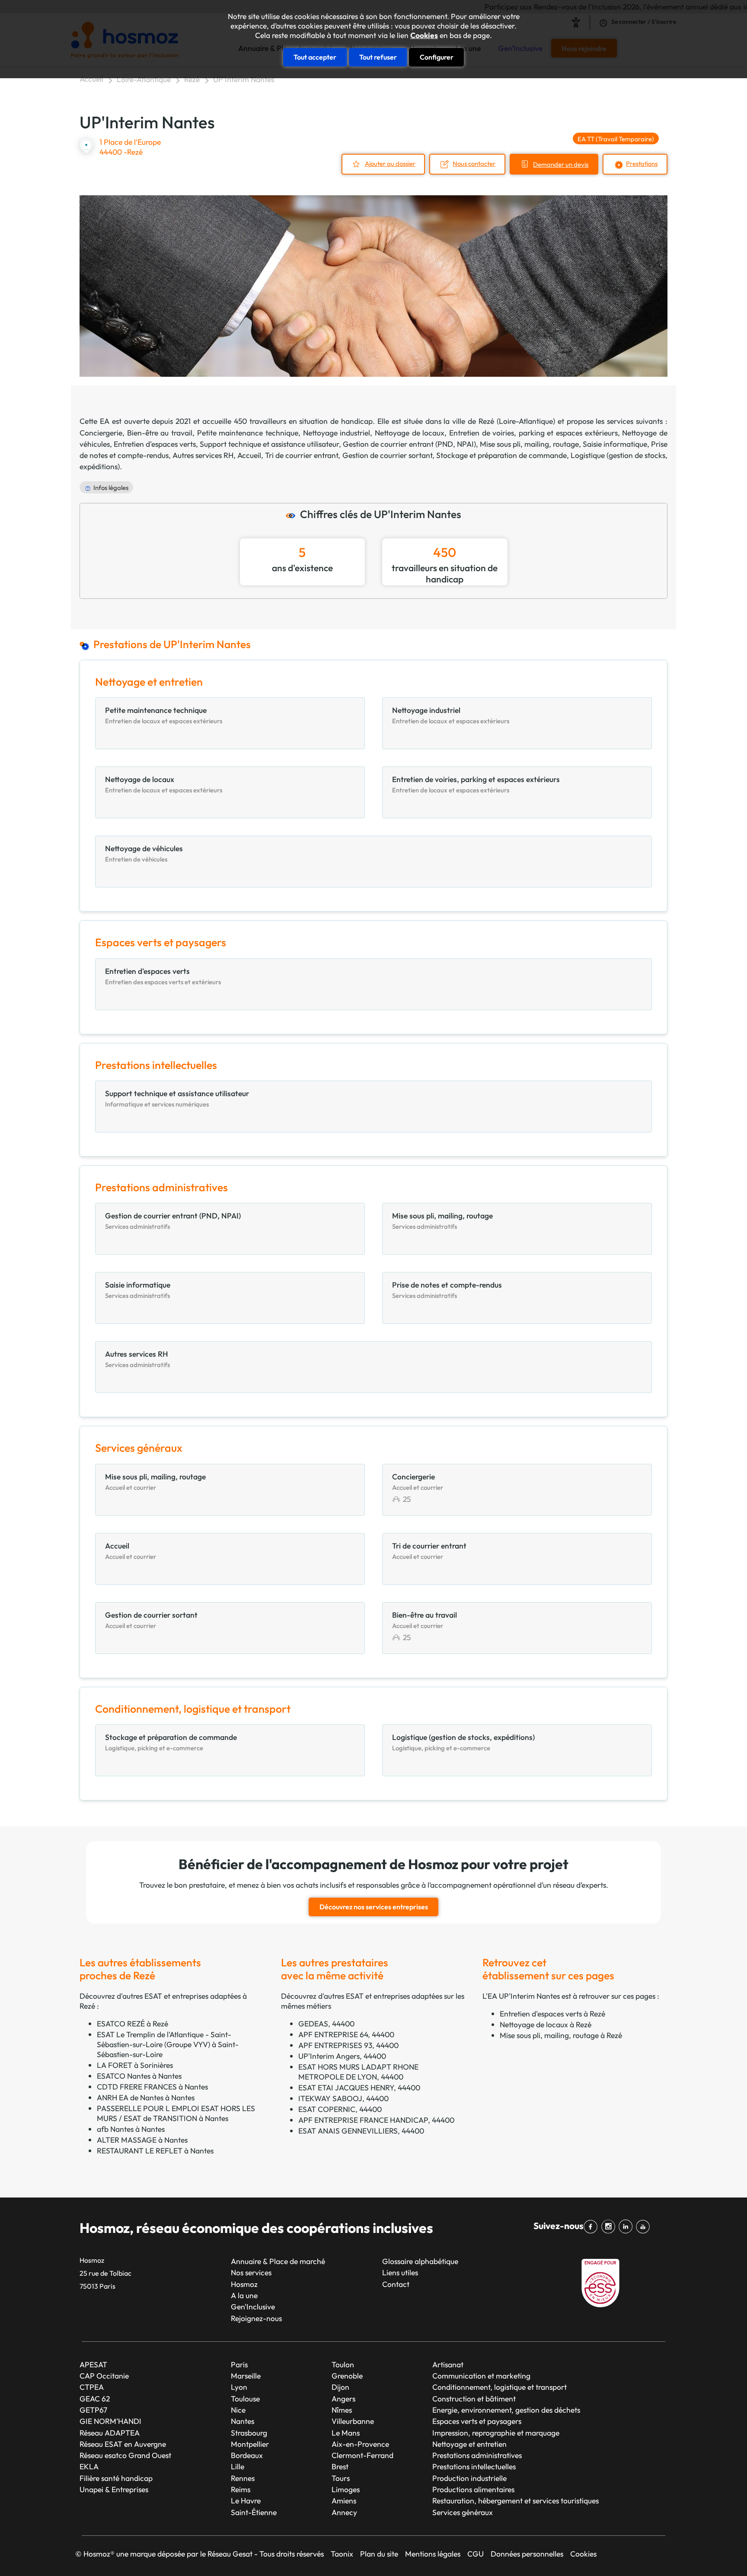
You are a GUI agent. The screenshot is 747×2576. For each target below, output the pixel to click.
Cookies (424, 35)
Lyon (239, 2387)
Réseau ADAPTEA (110, 2433)
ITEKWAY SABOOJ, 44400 (343, 2098)
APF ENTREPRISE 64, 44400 (346, 2034)
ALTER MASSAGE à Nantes (142, 2140)
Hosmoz (244, 2284)
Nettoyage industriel (337, 433)
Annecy (344, 2512)
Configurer (437, 57)
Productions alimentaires (473, 2489)
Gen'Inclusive (253, 2307)
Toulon (343, 2365)
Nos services (251, 2272)
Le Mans (346, 2433)
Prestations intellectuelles (474, 2466)
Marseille (246, 2376)
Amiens (344, 2501)
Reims (241, 2489)
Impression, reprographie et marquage (496, 2433)
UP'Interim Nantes (244, 79)
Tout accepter (315, 57)
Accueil (91, 79)
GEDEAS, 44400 (326, 2024)
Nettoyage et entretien (469, 2444)
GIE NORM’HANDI (110, 2421)
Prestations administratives (477, 2455)
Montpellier (250, 2444)
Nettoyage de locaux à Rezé (546, 2024)
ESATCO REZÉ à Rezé (132, 2024)
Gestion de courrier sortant (387, 455)
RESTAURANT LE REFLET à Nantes (155, 2151)
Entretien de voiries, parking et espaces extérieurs (533, 433)
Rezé (192, 79)
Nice (238, 2410)
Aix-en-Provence (360, 2444)
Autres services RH (203, 455)
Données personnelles (527, 2554)
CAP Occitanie (104, 2376)
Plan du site (379, 2554)
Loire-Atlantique (144, 79)
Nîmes (342, 2410)
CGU (476, 2554)
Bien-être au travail (160, 433)
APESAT (93, 2365)
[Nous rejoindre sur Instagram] (610, 2227)
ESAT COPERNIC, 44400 (340, 2109)
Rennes (243, 2478)
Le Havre (246, 2501)
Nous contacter (474, 164)
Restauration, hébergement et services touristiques (516, 2501)
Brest (340, 2466)
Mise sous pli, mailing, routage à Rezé (561, 2035)
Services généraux (463, 2512)
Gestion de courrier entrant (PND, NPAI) (409, 444)
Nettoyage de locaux (410, 433)
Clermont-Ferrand (362, 2455)
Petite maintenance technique (248, 433)
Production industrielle (469, 2478)
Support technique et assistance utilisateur (269, 444)
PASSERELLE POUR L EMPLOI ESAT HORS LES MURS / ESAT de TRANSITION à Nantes (176, 2113)
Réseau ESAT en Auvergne (123, 2444)
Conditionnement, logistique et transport (500, 2387)
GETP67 (93, 2410)
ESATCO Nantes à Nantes (139, 2076)
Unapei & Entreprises (114, 2489)
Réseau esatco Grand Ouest (125, 2455)
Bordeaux (247, 2455)
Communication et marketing (481, 2376)
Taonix (342, 2554)
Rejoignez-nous (256, 2318)
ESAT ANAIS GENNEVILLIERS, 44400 (361, 2131)
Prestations (642, 164)
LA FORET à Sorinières (135, 2065)
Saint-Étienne (254, 2512)
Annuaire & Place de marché (278, 2261)
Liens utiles (400, 2272)
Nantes (243, 2421)
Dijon (340, 2387)
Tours (341, 2478)
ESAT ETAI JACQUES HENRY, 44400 (359, 2088)
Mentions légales (433, 2554)
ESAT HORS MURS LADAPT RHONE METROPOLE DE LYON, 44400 (358, 2072)
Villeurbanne (353, 2421)
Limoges (346, 2489)
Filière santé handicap (116, 2478)
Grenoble (347, 2376)
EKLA (89, 2466)
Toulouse (245, 2399)
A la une (244, 2295)
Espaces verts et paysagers (477, 2421)
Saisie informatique (615, 444)
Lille (238, 2466)
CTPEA (92, 2387)
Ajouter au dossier (390, 164)
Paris (239, 2365)
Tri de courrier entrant (302, 455)
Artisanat (448, 2365)
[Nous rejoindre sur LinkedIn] (627, 2227)
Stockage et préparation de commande (501, 455)
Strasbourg (249, 2433)
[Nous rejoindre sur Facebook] (592, 2227)
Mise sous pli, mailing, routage (529, 444)
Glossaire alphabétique (420, 2261)
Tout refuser (378, 57)
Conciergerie (101, 433)
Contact (396, 2284)
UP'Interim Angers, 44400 (342, 2056)
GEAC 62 (95, 2399)
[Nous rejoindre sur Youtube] (645, 2227)
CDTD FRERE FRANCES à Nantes (152, 2087)
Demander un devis (561, 164)
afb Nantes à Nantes (131, 2129)
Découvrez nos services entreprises (374, 1907)
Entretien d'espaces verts (155, 444)
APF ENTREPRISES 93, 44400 (348, 2045)
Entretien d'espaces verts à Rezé (552, 2014)
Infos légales (111, 488)
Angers (343, 2399)
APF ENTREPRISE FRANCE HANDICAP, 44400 (376, 2120)
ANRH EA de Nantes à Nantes (146, 2097)
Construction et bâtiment (474, 2399)
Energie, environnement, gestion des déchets (506, 2410)
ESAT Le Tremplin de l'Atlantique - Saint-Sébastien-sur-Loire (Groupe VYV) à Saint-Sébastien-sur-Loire (168, 2044)
